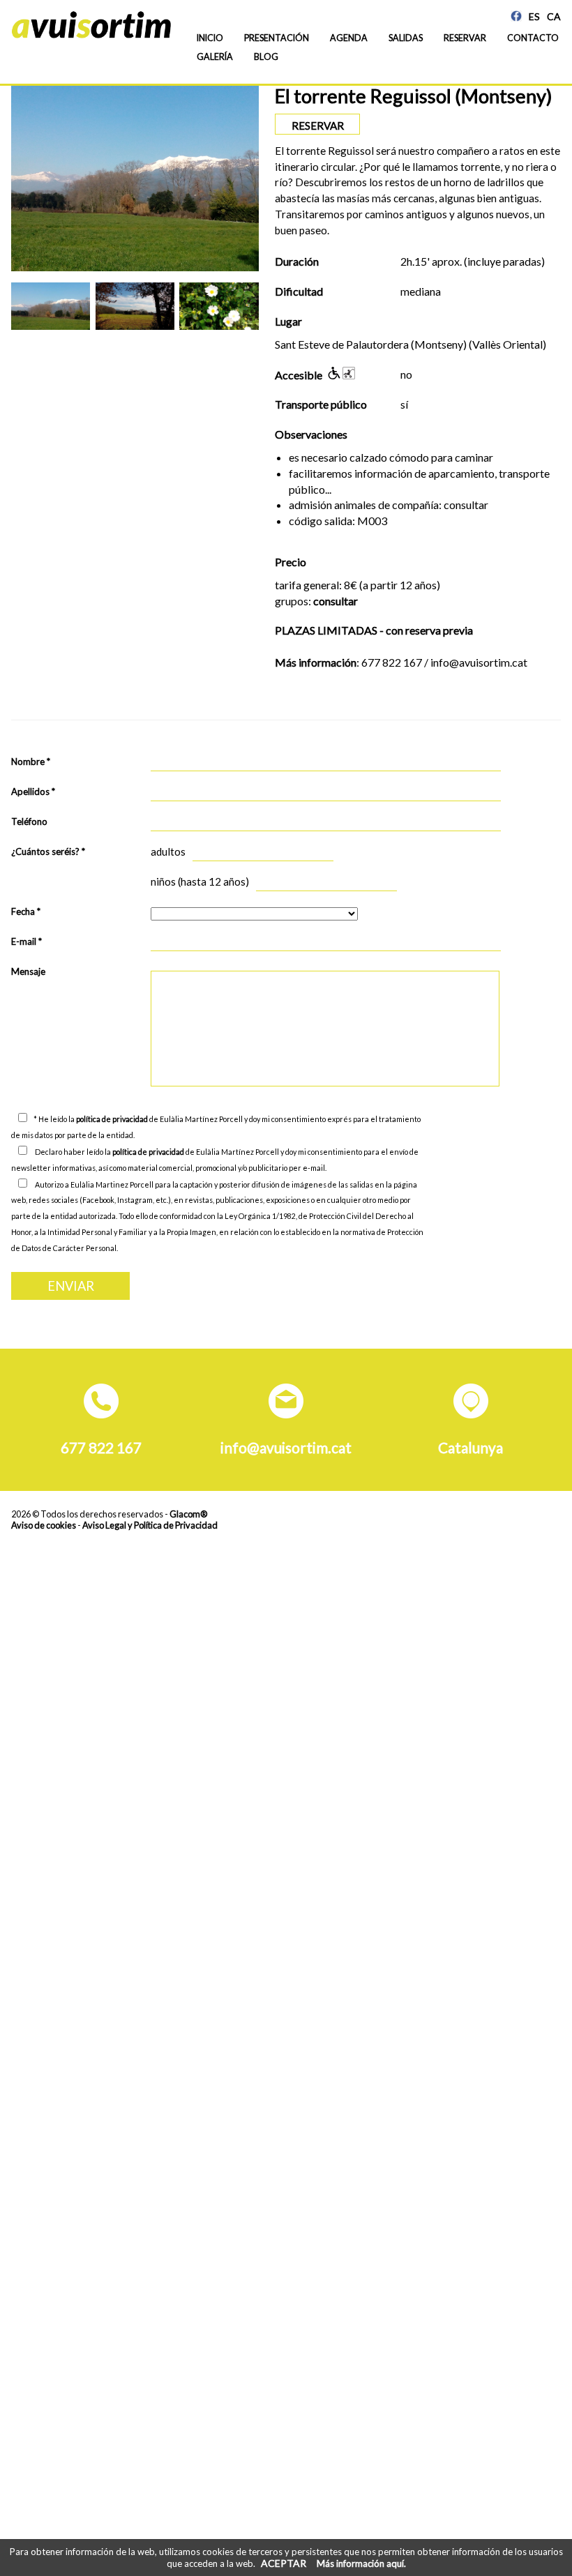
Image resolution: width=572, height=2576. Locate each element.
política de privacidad (112, 1119)
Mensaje (28, 971)
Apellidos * (33, 791)
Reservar (465, 38)
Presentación (277, 38)
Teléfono (29, 821)
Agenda (349, 38)
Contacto (533, 38)
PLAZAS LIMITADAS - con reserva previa (374, 630)
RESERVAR (318, 126)
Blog (266, 57)
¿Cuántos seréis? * (48, 851)
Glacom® (188, 1514)
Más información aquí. (361, 2563)
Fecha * (26, 911)
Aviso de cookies (44, 1525)
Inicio (210, 38)
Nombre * (31, 762)
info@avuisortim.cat (286, 1447)
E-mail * (27, 941)
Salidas (406, 38)
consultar (336, 601)
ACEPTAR (284, 2563)
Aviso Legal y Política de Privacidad (150, 1525)
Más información (316, 662)
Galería (215, 57)
